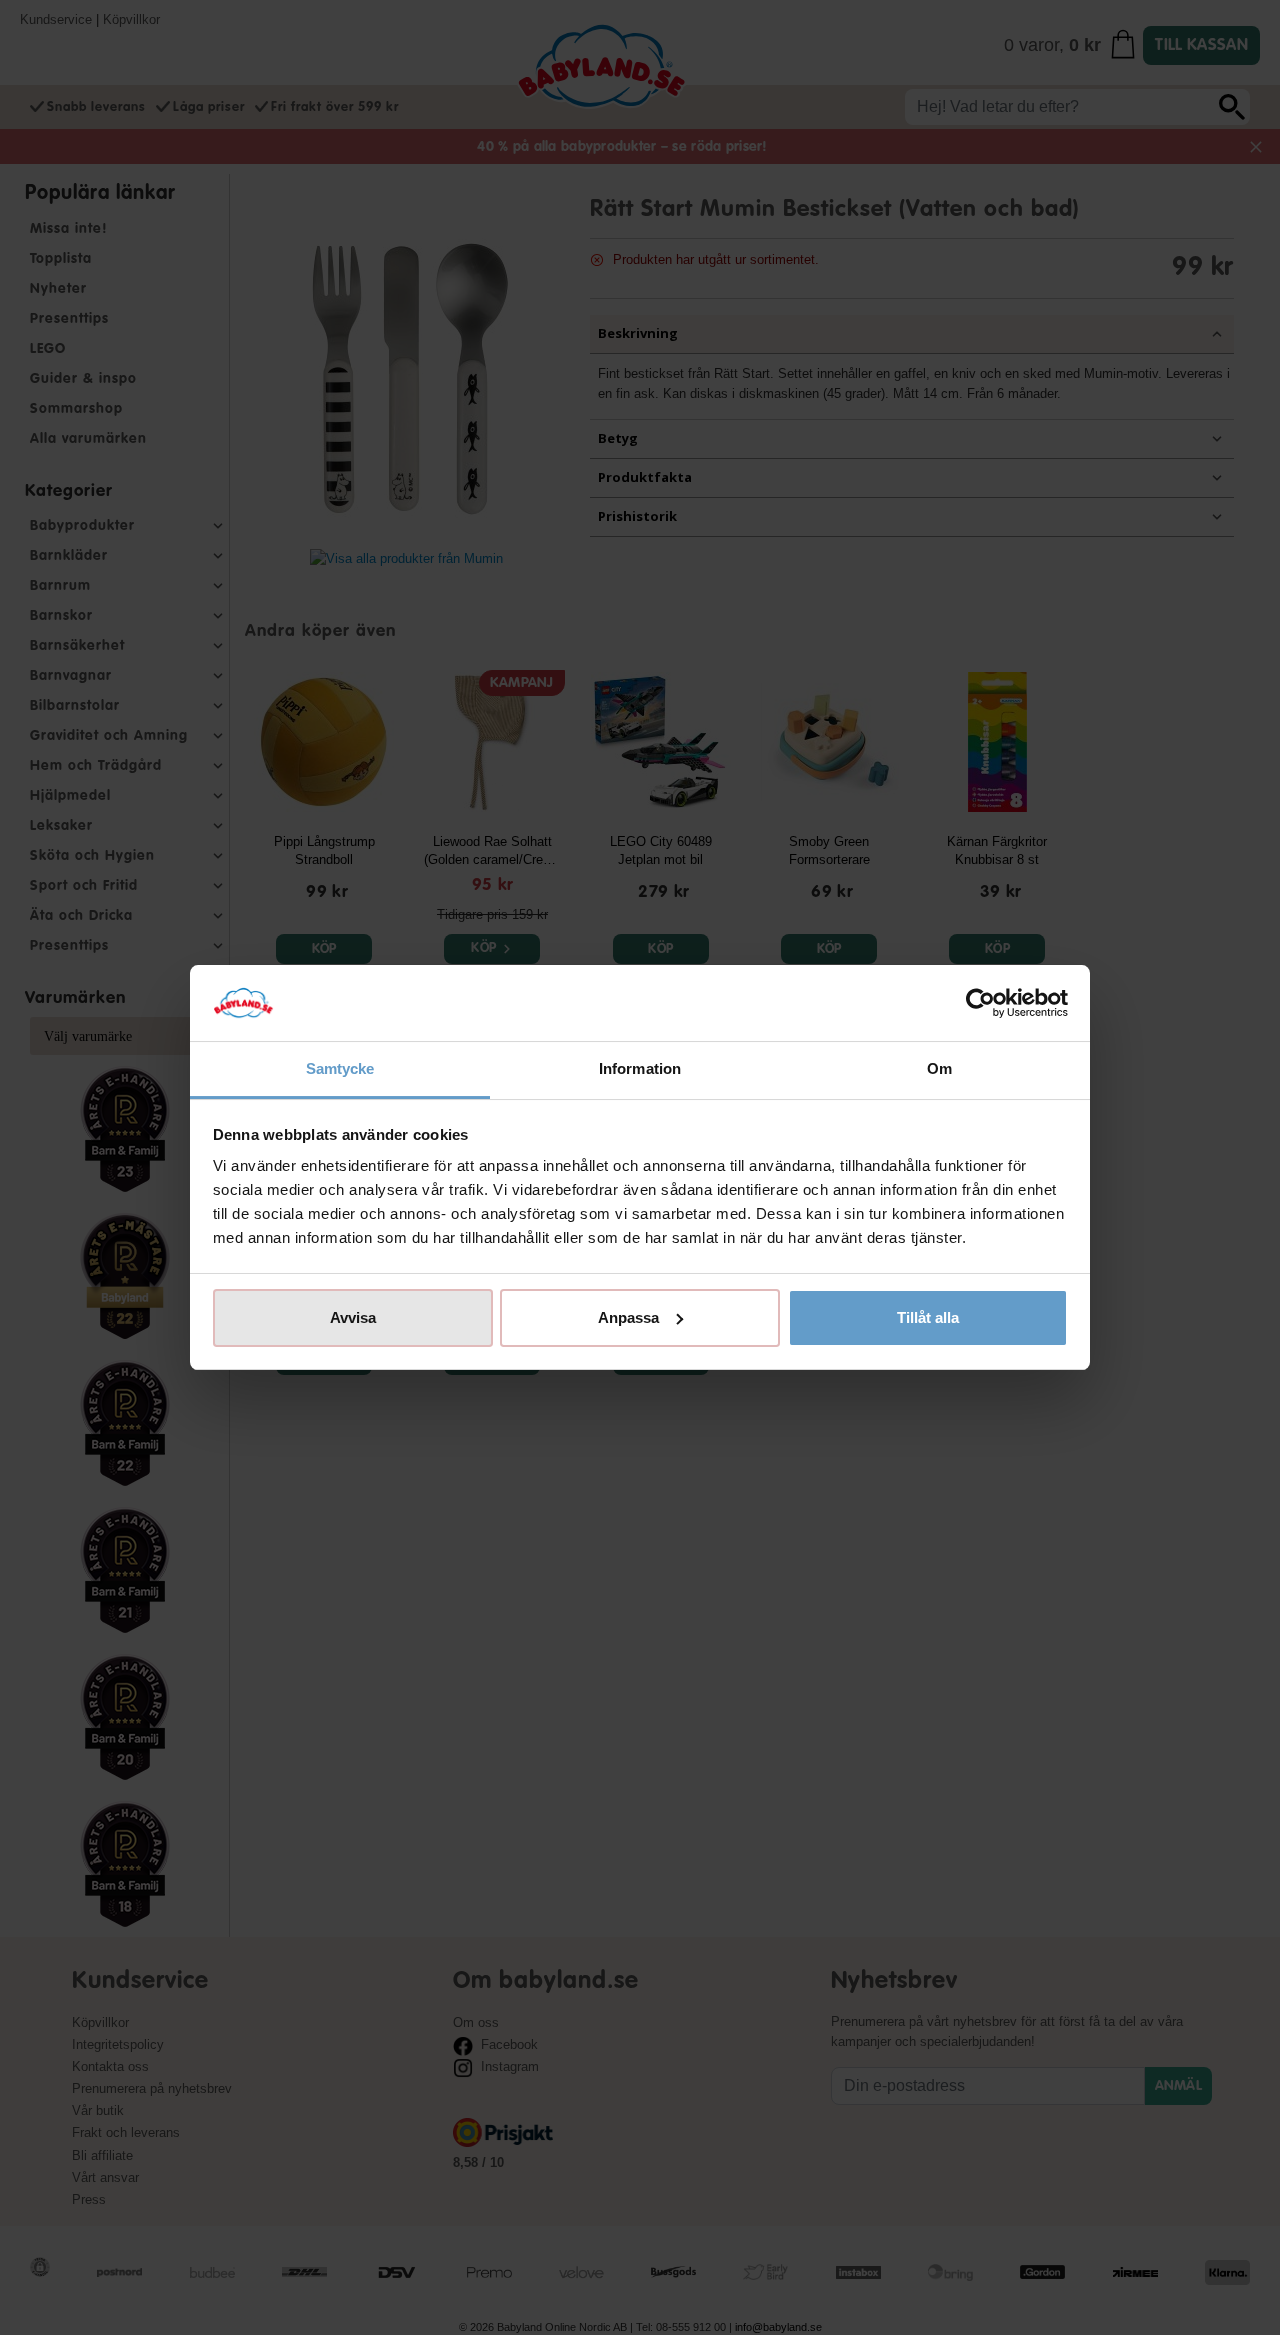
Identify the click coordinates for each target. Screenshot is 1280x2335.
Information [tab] (640, 1068)
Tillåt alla (928, 1317)
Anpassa (628, 1317)
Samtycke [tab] (340, 1068)
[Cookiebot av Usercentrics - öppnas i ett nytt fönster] (980, 1003)
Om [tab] (939, 1068)
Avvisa (353, 1317)
